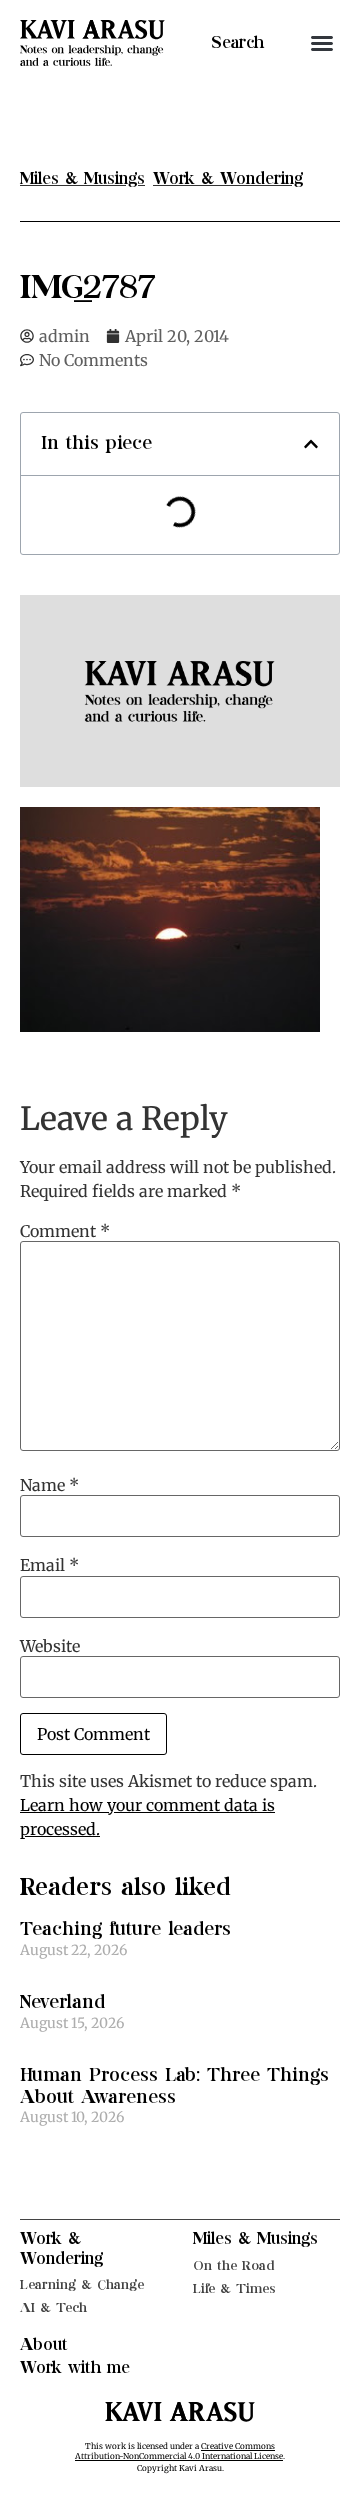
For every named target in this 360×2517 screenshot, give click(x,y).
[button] (322, 43)
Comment (65, 1231)
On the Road (234, 2265)
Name (49, 1485)
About (44, 2345)
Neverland (62, 2002)
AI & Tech (53, 2307)
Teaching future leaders (125, 1929)
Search (237, 43)
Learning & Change (82, 2284)
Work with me (75, 2368)
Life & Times (234, 2288)
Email (49, 1565)
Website (50, 1646)
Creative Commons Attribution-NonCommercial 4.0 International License (179, 2451)
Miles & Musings (255, 2239)
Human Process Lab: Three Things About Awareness (174, 2086)
